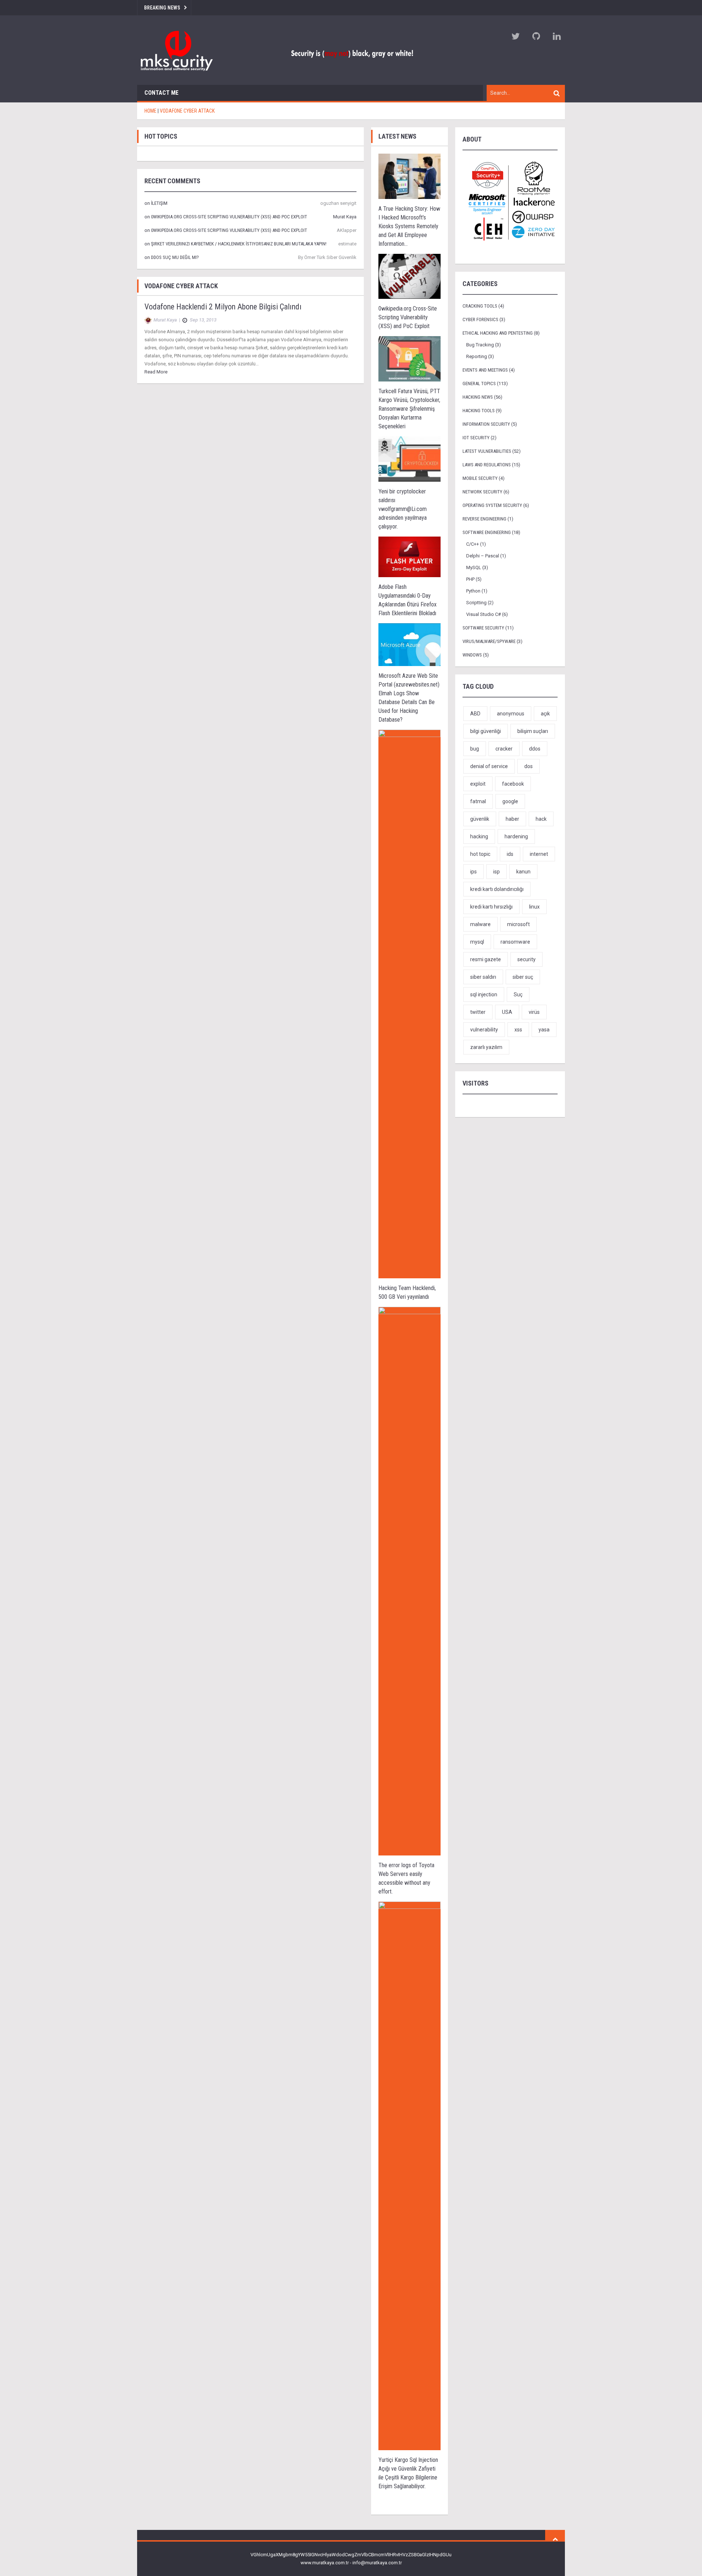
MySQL (474, 567)
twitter (478, 1012)
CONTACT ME (161, 93)
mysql (477, 942)
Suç (518, 994)
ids (510, 854)
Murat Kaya (345, 217)
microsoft (518, 924)
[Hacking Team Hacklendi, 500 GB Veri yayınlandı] (409, 1004)
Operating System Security (492, 505)
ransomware (515, 942)
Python (473, 591)
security (526, 959)
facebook (513, 784)
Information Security (486, 424)
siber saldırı (483, 977)
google (510, 801)
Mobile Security (480, 478)
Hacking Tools (479, 411)
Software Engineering (487, 532)
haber (512, 819)
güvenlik (480, 819)
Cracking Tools (480, 306)
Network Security (482, 492)
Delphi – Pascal (483, 556)
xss (518, 1030)
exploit (478, 784)
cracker (504, 749)
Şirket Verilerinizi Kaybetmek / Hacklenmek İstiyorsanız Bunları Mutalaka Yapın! (239, 244)
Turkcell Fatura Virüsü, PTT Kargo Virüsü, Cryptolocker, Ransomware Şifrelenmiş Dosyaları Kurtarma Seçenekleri (409, 409)
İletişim (159, 203)
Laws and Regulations (487, 465)
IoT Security (476, 438)
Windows (472, 655)
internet (539, 854)
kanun (523, 872)
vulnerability (484, 1030)
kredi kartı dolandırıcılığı (497, 889)
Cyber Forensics (480, 319)
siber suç (523, 977)
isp (497, 872)
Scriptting (476, 603)
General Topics (479, 383)
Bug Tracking (480, 345)
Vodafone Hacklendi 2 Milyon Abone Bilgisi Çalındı (223, 307)
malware (480, 924)
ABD (475, 714)
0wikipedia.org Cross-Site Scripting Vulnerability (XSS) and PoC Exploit (229, 217)
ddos (535, 749)
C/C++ (473, 544)
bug (475, 749)
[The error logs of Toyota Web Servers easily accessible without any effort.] (409, 1581)
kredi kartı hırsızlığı (491, 907)
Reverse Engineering (484, 519)
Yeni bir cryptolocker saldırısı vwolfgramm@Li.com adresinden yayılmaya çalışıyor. (403, 509)
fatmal (478, 801)
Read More (156, 372)
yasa (544, 1030)
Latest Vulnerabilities (487, 451)
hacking (479, 836)
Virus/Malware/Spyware (489, 641)
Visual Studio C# (484, 614)
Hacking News (478, 397)
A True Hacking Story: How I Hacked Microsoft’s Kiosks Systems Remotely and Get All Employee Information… (409, 226)
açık (545, 714)
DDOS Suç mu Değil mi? (175, 257)
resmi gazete (486, 959)
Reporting (477, 356)
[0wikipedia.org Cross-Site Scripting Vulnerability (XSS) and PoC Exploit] (409, 276)
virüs (534, 1012)
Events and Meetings (485, 370)
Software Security (483, 628)
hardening (516, 836)
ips (473, 872)
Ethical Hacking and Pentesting (498, 333)
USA (507, 1012)
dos (529, 766)
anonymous (511, 714)
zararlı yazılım (486, 1047)
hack (541, 819)
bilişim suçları (533, 731)
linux (534, 907)
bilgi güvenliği (486, 731)
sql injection (484, 994)
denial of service (489, 766)
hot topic (480, 854)
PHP (470, 579)
